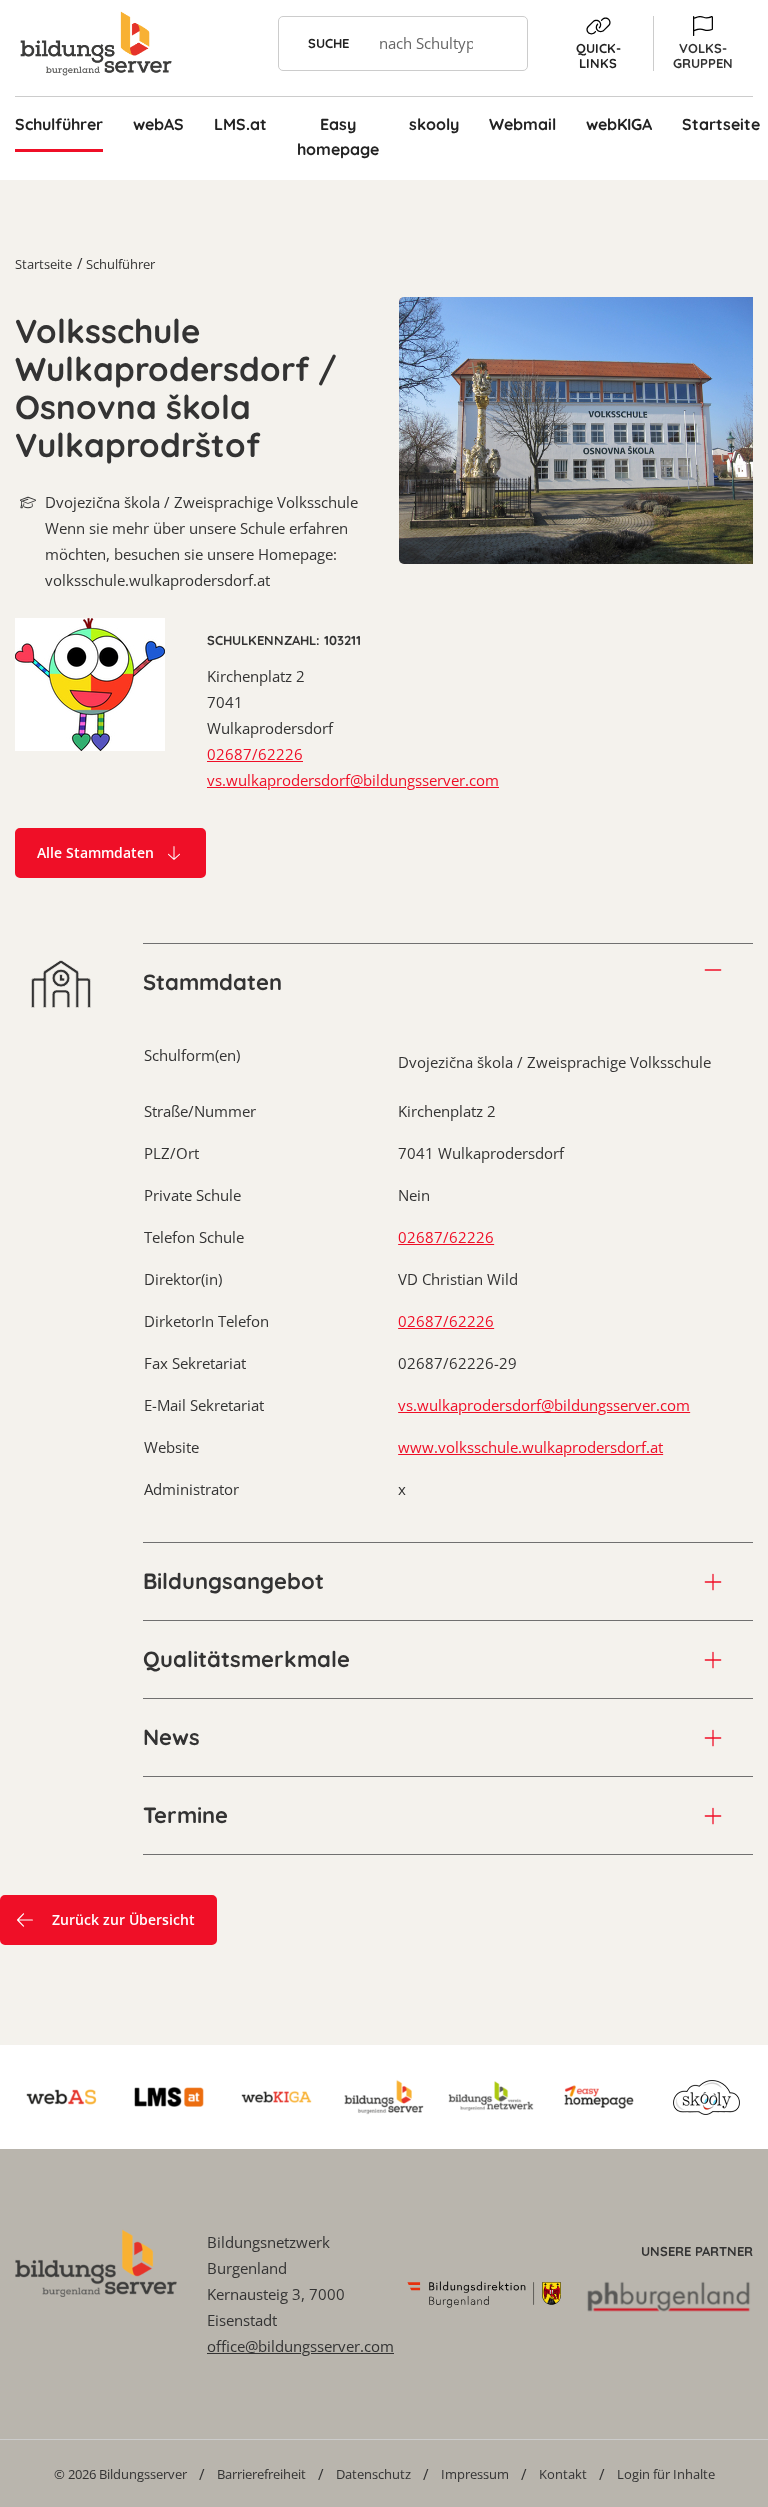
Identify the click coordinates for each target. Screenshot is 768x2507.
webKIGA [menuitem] (619, 124)
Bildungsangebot (233, 1581)
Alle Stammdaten (95, 852)
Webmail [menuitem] (522, 124)
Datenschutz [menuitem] (373, 2474)
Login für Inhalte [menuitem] (666, 2474)
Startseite (43, 264)
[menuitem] (120, 2473)
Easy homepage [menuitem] (338, 136)
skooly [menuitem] (434, 124)
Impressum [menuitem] (475, 2474)
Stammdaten (212, 982)
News (171, 1737)
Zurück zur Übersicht (123, 1919)
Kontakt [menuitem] (563, 2474)
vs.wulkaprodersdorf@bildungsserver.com (353, 780)
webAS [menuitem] (158, 124)
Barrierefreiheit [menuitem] (261, 2474)
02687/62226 (255, 754)
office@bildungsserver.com (300, 2346)
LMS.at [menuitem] (240, 124)
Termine (185, 1815)
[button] (703, 43)
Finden (500, 43)
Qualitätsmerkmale (246, 1659)
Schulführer (120, 264)
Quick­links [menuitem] (598, 55)
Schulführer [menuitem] (59, 124)
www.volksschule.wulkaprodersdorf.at (530, 1447)
